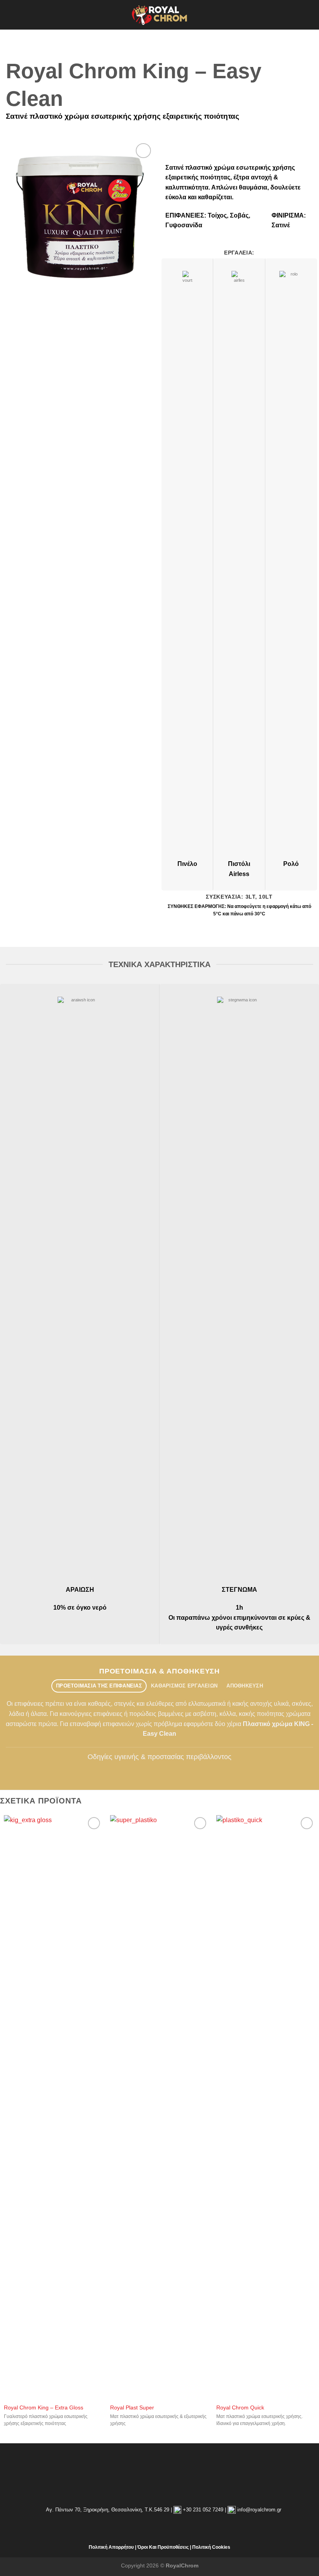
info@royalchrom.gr (259, 2510)
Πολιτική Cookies (211, 2547)
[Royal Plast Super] (159, 2107)
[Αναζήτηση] (310, 15)
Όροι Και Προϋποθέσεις (163, 2547)
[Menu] (11, 15)
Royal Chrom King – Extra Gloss (44, 2407)
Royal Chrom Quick (240, 2407)
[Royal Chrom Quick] (266, 2107)
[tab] (99, 1686)
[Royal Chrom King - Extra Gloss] (53, 2107)
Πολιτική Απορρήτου (111, 2547)
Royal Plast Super (132, 2407)
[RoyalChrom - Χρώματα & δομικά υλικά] (159, 15)
